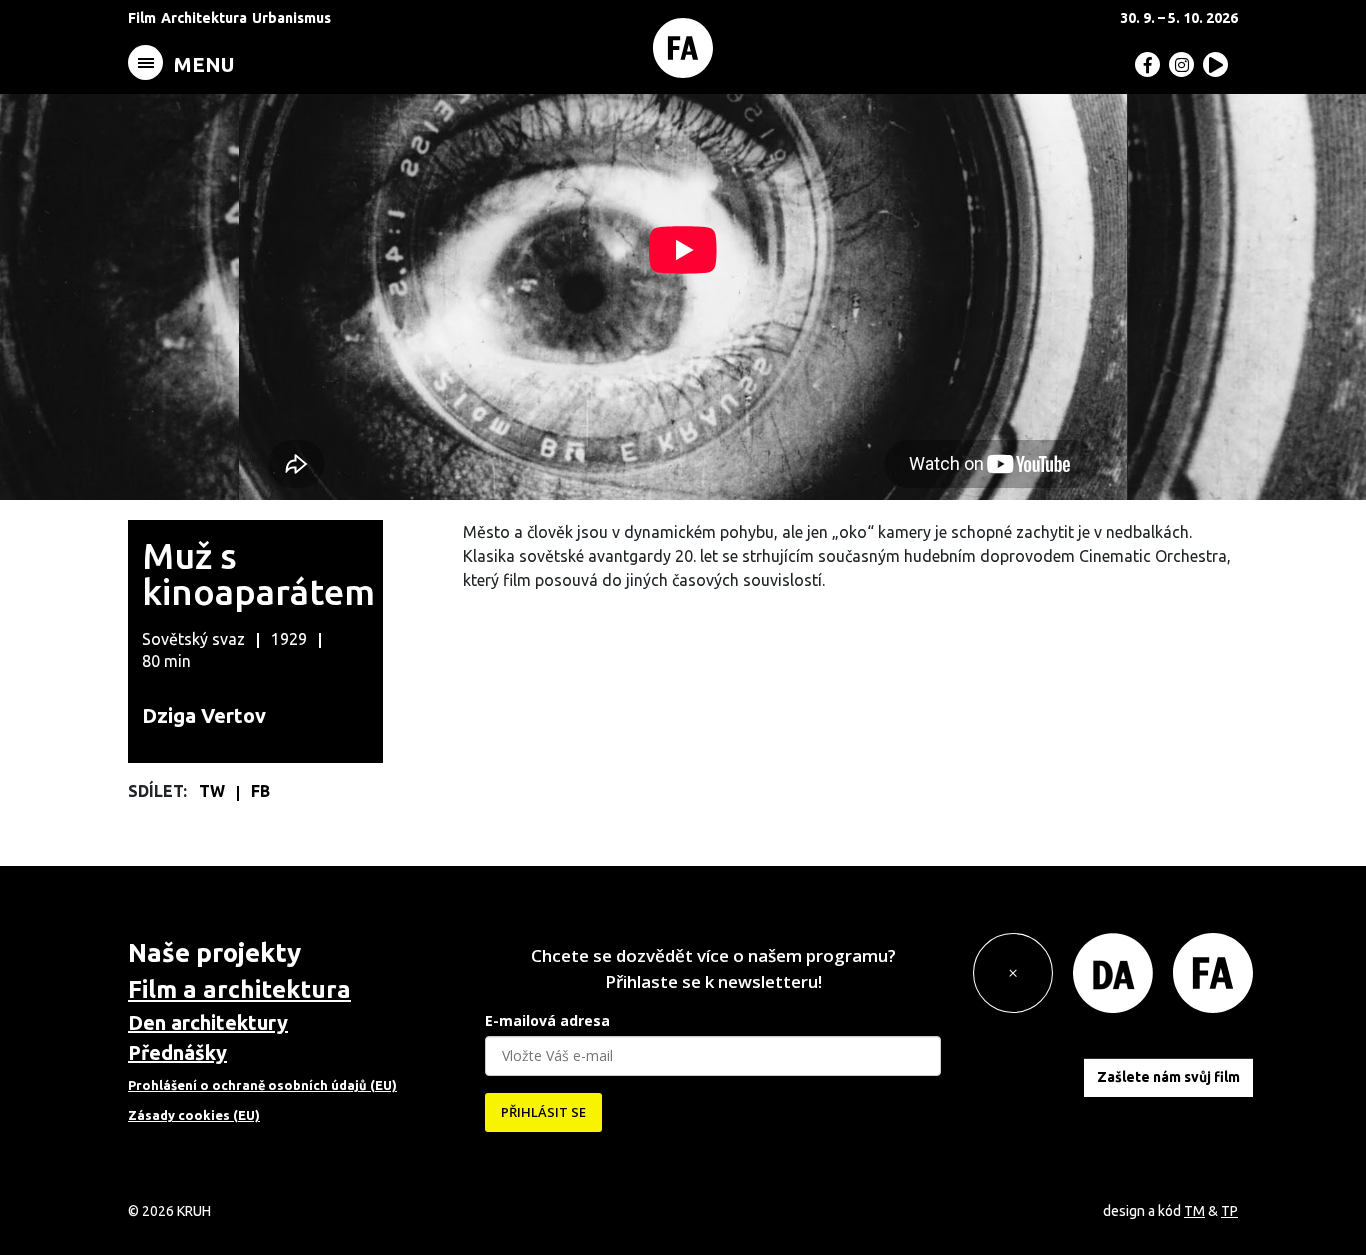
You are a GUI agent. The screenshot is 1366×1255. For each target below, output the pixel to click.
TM (1194, 1211)
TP (1229, 1211)
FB (260, 791)
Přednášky (177, 1052)
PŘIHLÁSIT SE (543, 1112)
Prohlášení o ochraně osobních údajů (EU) (262, 1085)
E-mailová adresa (547, 1020)
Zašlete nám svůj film (1168, 1077)
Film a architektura (239, 989)
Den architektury (208, 1022)
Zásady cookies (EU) (194, 1115)
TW (214, 791)
